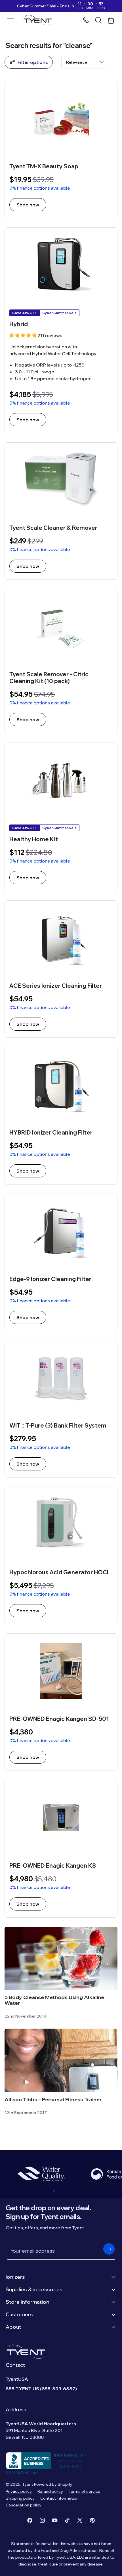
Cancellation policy (24, 2505)
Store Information (28, 2302)
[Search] (98, 20)
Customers (19, 2314)
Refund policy (50, 2491)
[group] (41, 2174)
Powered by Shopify (53, 2484)
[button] (50, 2191)
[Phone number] (86, 20)
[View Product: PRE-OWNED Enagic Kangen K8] (61, 1849)
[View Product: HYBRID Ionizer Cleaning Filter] (61, 1116)
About (13, 2327)
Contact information (59, 2498)
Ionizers (15, 2277)
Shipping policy (20, 2498)
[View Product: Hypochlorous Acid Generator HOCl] (61, 1555)
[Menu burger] (10, 20)
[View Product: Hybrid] (61, 330)
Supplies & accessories (34, 2289)
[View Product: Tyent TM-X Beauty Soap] (61, 150)
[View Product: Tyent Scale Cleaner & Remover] (61, 511)
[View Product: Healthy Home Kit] (61, 817)
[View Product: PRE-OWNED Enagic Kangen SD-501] (61, 1702)
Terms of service (85, 2491)
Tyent (28, 2484)
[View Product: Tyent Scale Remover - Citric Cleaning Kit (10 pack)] (61, 661)
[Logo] (39, 20)
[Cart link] (111, 20)
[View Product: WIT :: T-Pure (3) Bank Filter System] (61, 1409)
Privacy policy (19, 2491)
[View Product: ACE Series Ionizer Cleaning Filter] (61, 969)
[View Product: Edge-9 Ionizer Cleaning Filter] (61, 1262)
